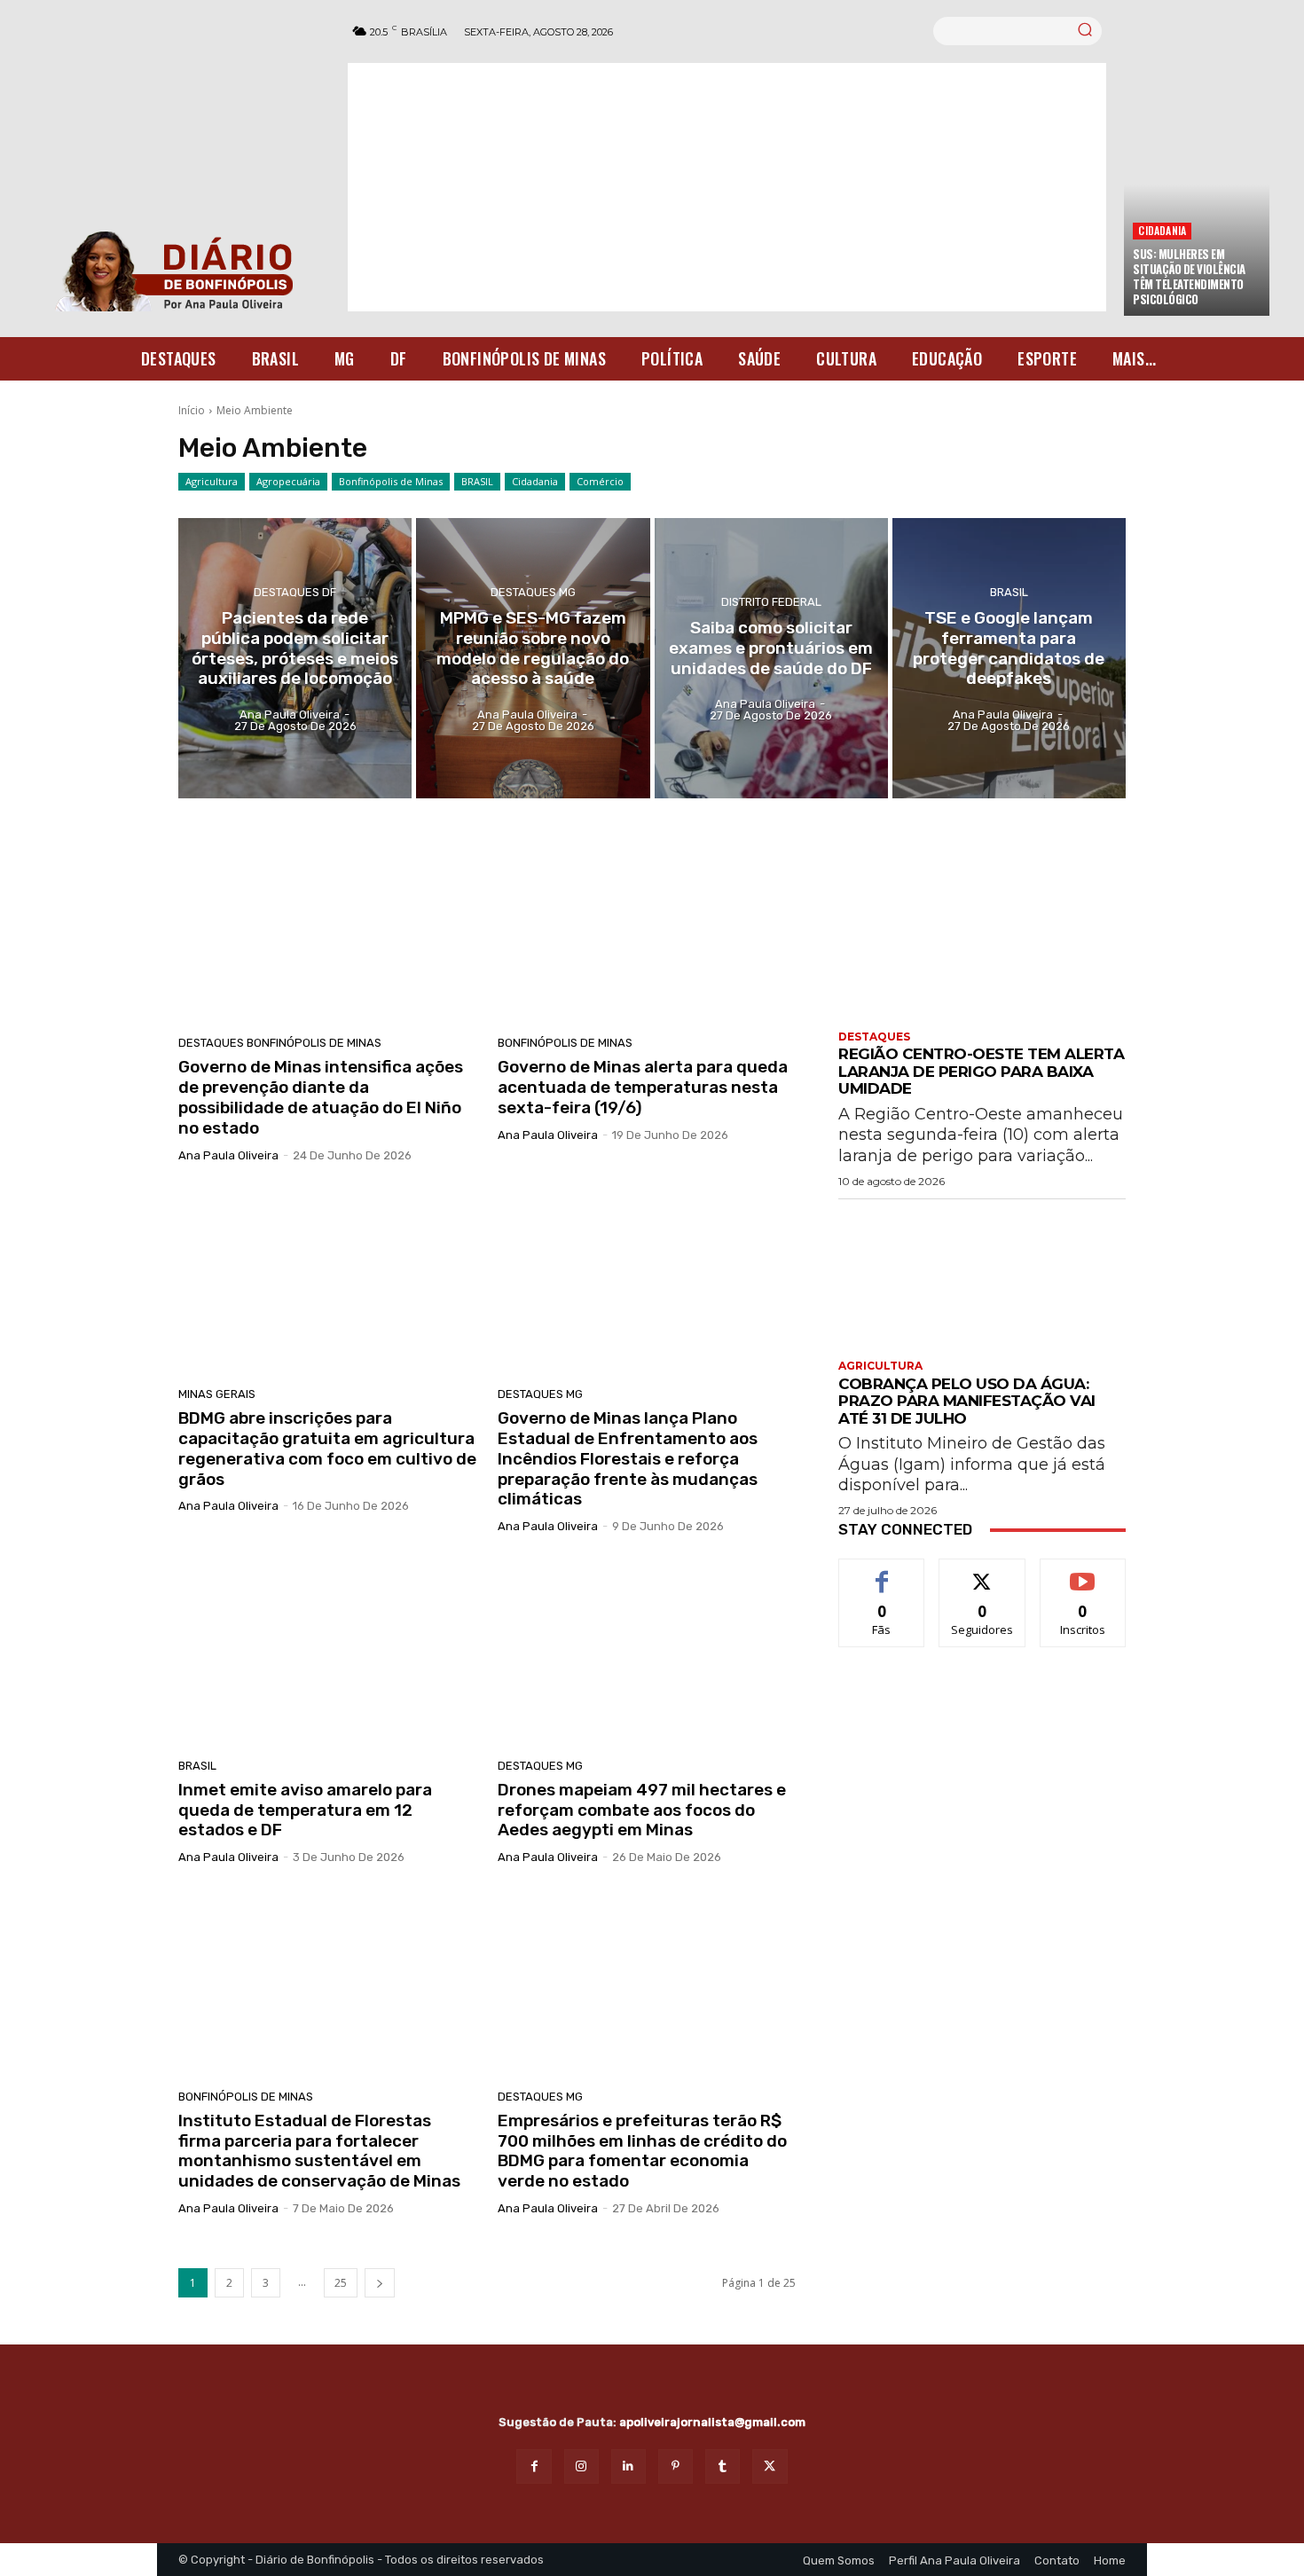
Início (192, 410)
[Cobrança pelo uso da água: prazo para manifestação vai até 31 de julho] (982, 1277)
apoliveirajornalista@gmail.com (712, 2422)
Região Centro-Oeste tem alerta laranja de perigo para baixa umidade (981, 1071)
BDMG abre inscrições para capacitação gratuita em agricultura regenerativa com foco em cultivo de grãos (327, 1448)
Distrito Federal (771, 602)
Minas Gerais (217, 1394)
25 (341, 2283)
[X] (770, 2466)
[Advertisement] (727, 187)
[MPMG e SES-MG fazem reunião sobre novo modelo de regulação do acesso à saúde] (533, 658)
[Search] (1085, 31)
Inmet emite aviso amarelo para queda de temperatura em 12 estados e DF (305, 1810)
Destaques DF (295, 592)
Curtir (882, 1572)
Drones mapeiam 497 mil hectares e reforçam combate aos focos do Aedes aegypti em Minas (642, 1810)
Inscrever (1083, 1572)
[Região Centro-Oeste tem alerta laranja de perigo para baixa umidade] (982, 948)
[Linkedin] (628, 2466)
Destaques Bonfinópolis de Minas (280, 1043)
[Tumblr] (723, 2466)
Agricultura (212, 481)
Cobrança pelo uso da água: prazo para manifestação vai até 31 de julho (967, 1401)
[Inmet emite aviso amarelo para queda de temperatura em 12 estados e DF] (327, 1653)
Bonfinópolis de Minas (391, 481)
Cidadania (1162, 230)
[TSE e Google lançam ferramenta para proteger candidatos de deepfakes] (1009, 658)
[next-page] (380, 2283)
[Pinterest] (676, 2466)
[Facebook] (534, 2466)
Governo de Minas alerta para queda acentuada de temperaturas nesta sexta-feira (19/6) (643, 1087)
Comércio (600, 481)
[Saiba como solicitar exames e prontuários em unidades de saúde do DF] (771, 658)
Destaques (874, 1037)
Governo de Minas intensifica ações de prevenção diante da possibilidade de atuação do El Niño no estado (321, 1097)
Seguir (982, 1572)
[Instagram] (581, 2466)
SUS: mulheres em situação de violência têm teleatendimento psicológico (1189, 276)
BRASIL (477, 481)
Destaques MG (533, 592)
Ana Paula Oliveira (228, 1155)
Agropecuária (288, 481)
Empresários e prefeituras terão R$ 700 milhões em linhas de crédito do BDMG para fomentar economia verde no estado (642, 2151)
